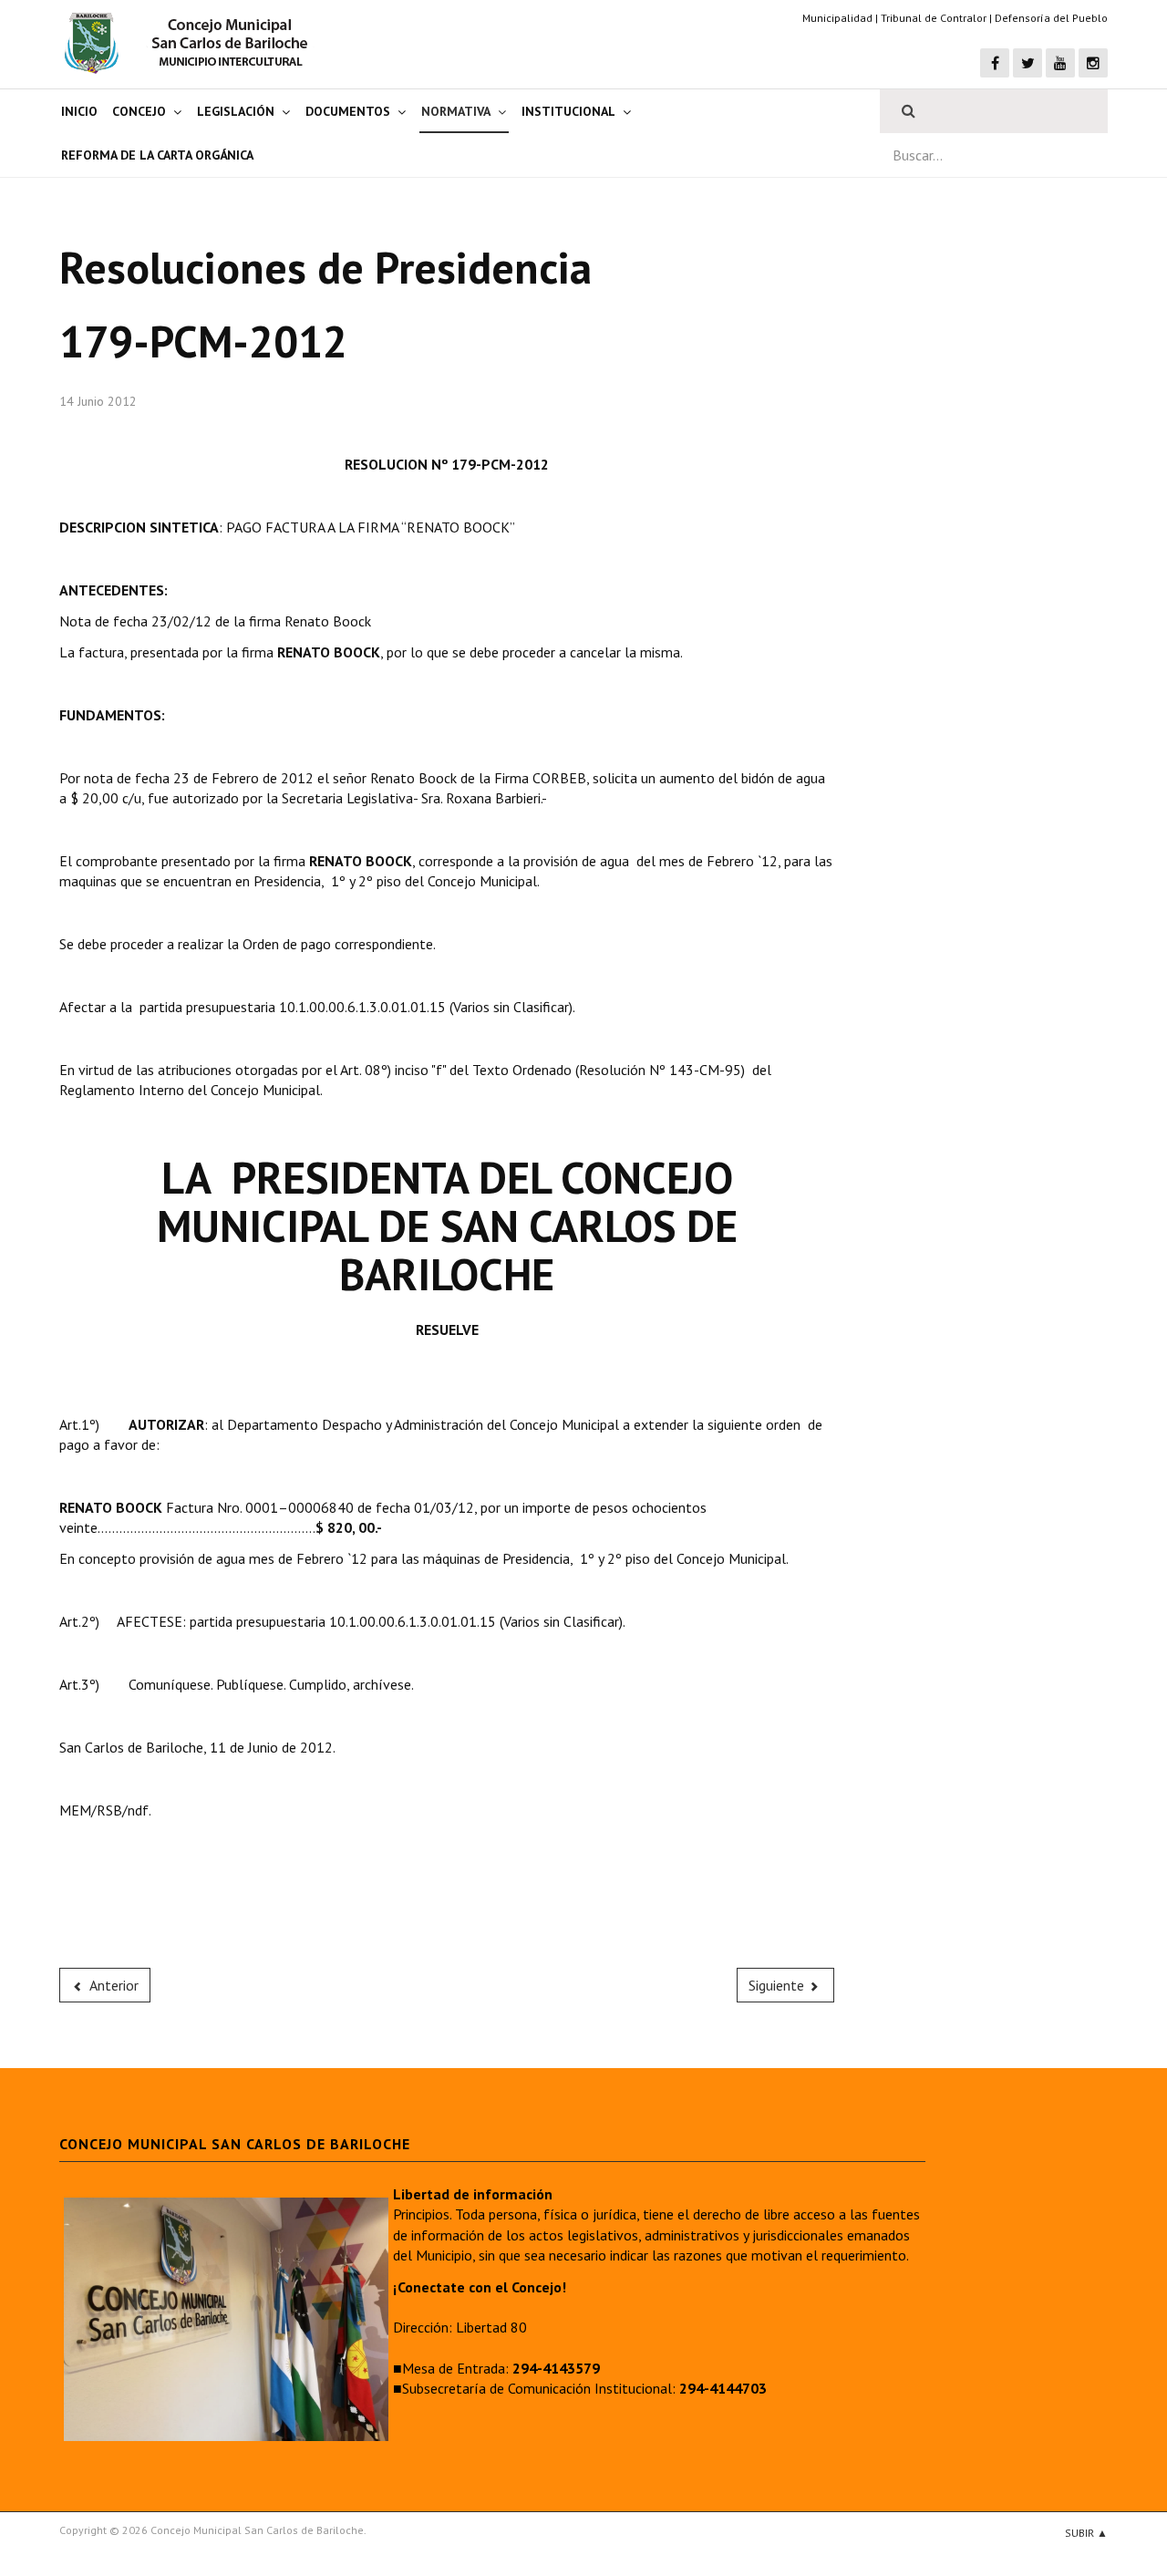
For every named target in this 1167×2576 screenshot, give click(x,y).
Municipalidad (837, 18)
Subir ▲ (1086, 2533)
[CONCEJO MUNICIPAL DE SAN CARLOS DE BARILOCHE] (191, 43)
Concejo (139, 111)
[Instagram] (1093, 63)
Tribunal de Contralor (934, 18)
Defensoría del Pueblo (1051, 18)
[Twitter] (1028, 63)
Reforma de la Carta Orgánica (157, 155)
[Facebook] (995, 63)
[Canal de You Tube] (1060, 63)
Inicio (79, 111)
